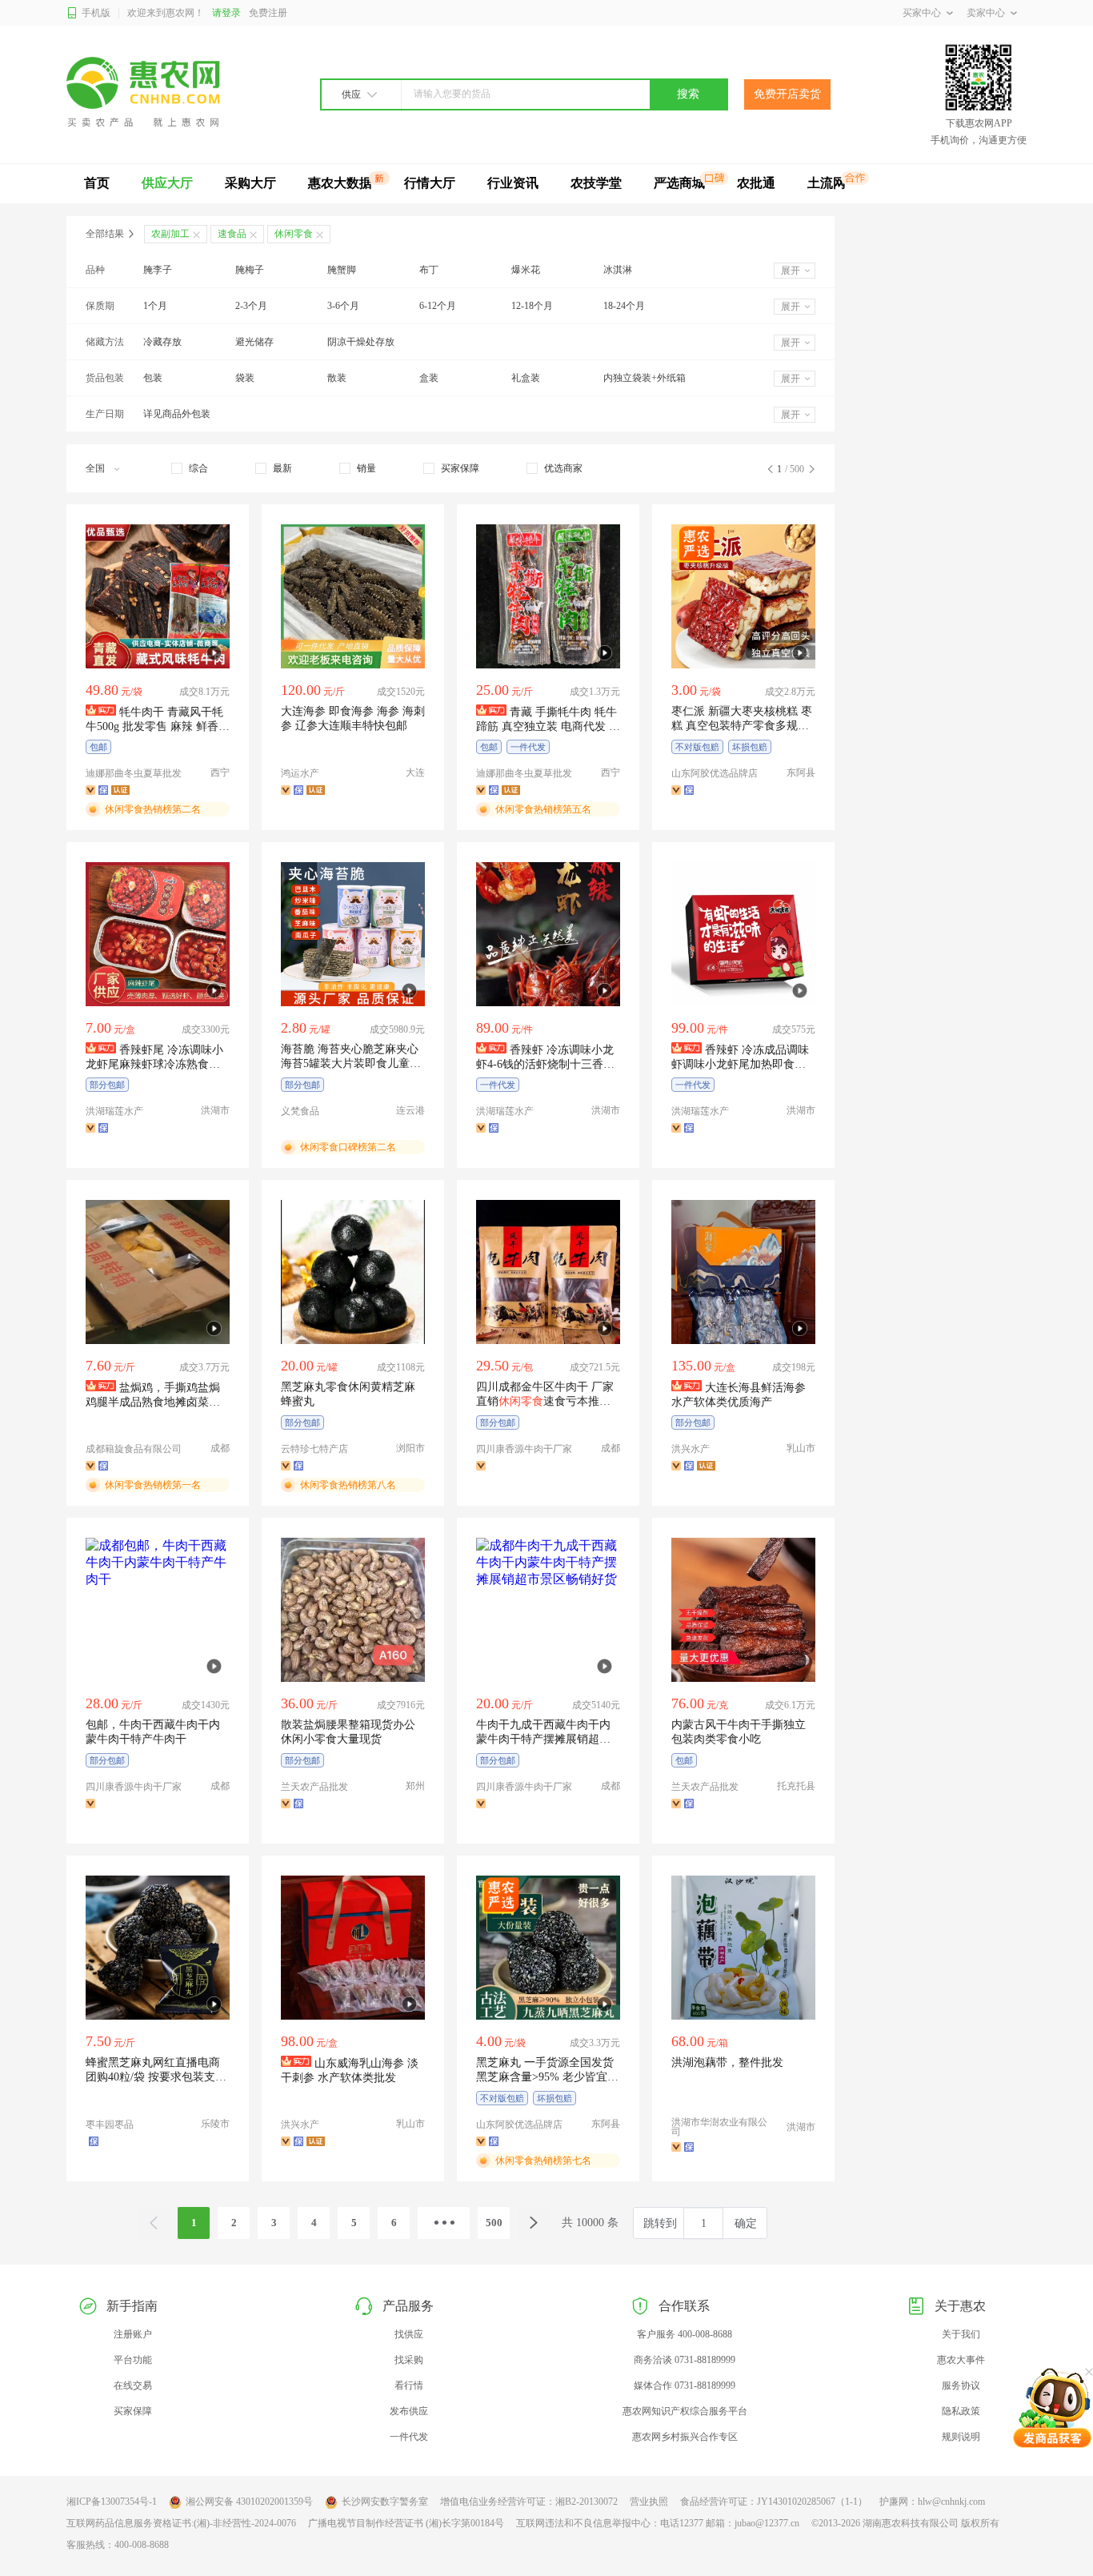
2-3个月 (251, 306)
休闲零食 (294, 234)
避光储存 (254, 342)
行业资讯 (513, 183)
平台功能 (133, 2360)
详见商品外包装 (177, 414)
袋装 (245, 378)
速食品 (232, 234)
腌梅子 (250, 270)
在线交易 (133, 2385)
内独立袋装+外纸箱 (645, 378)
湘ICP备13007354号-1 (112, 2502)
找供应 (409, 2334)
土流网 (827, 183)
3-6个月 (343, 306)
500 (494, 2223)
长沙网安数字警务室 (385, 2502)
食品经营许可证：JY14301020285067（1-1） (774, 2502)
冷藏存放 (162, 342)
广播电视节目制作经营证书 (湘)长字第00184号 (406, 2523)
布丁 (429, 270)
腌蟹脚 (342, 270)
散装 (337, 378)
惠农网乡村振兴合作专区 (685, 2437)
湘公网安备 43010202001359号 (249, 2502)
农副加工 (170, 234)
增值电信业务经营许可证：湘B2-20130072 (529, 2502)
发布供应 (409, 2411)
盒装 (429, 378)
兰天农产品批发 (314, 1787)
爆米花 (526, 270)
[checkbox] (190, 468)
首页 (97, 183)
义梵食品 (300, 1111)
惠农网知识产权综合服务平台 (685, 2411)
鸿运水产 (300, 773)
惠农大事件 (961, 2360)
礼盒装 (526, 378)
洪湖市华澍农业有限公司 (719, 2127)
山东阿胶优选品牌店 (715, 773)
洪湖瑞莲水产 (114, 1111)
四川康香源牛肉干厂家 (524, 1449)
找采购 (409, 2360)
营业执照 (649, 2502)
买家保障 (133, 2411)
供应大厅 (167, 183)
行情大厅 (430, 183)
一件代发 (409, 2437)
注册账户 (133, 2334)
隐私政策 (961, 2411)
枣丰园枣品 (110, 2125)
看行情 (409, 2385)
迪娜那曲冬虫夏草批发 (134, 773)
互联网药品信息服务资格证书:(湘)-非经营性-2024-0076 (181, 2523)
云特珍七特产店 (314, 1449)
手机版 (96, 13)
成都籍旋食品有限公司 (134, 1449)
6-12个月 (438, 306)
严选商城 (679, 183)
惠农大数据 (340, 183)
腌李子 (158, 270)
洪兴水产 (691, 1449)
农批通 (756, 183)
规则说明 (961, 2437)
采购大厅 (250, 183)
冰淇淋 (618, 270)
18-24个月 (624, 306)
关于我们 (961, 2334)
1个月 (155, 306)
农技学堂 (596, 183)
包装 (153, 378)
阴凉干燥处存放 (361, 342)
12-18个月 (532, 306)
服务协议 (961, 2385)
